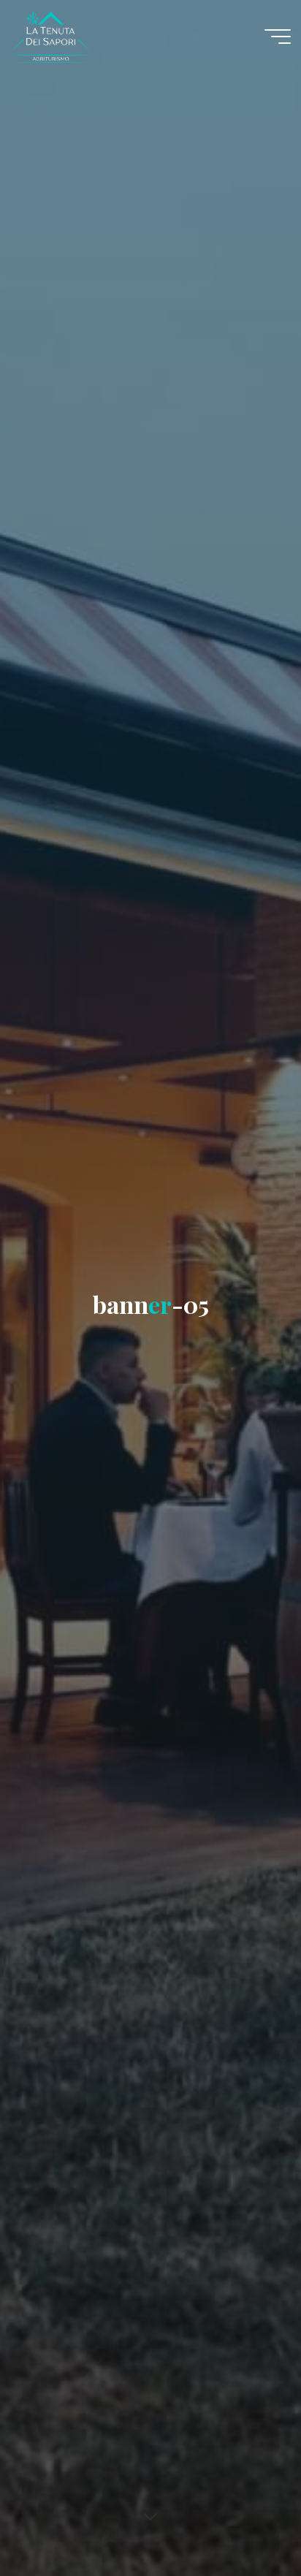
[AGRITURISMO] (101, 36)
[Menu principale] (278, 37)
